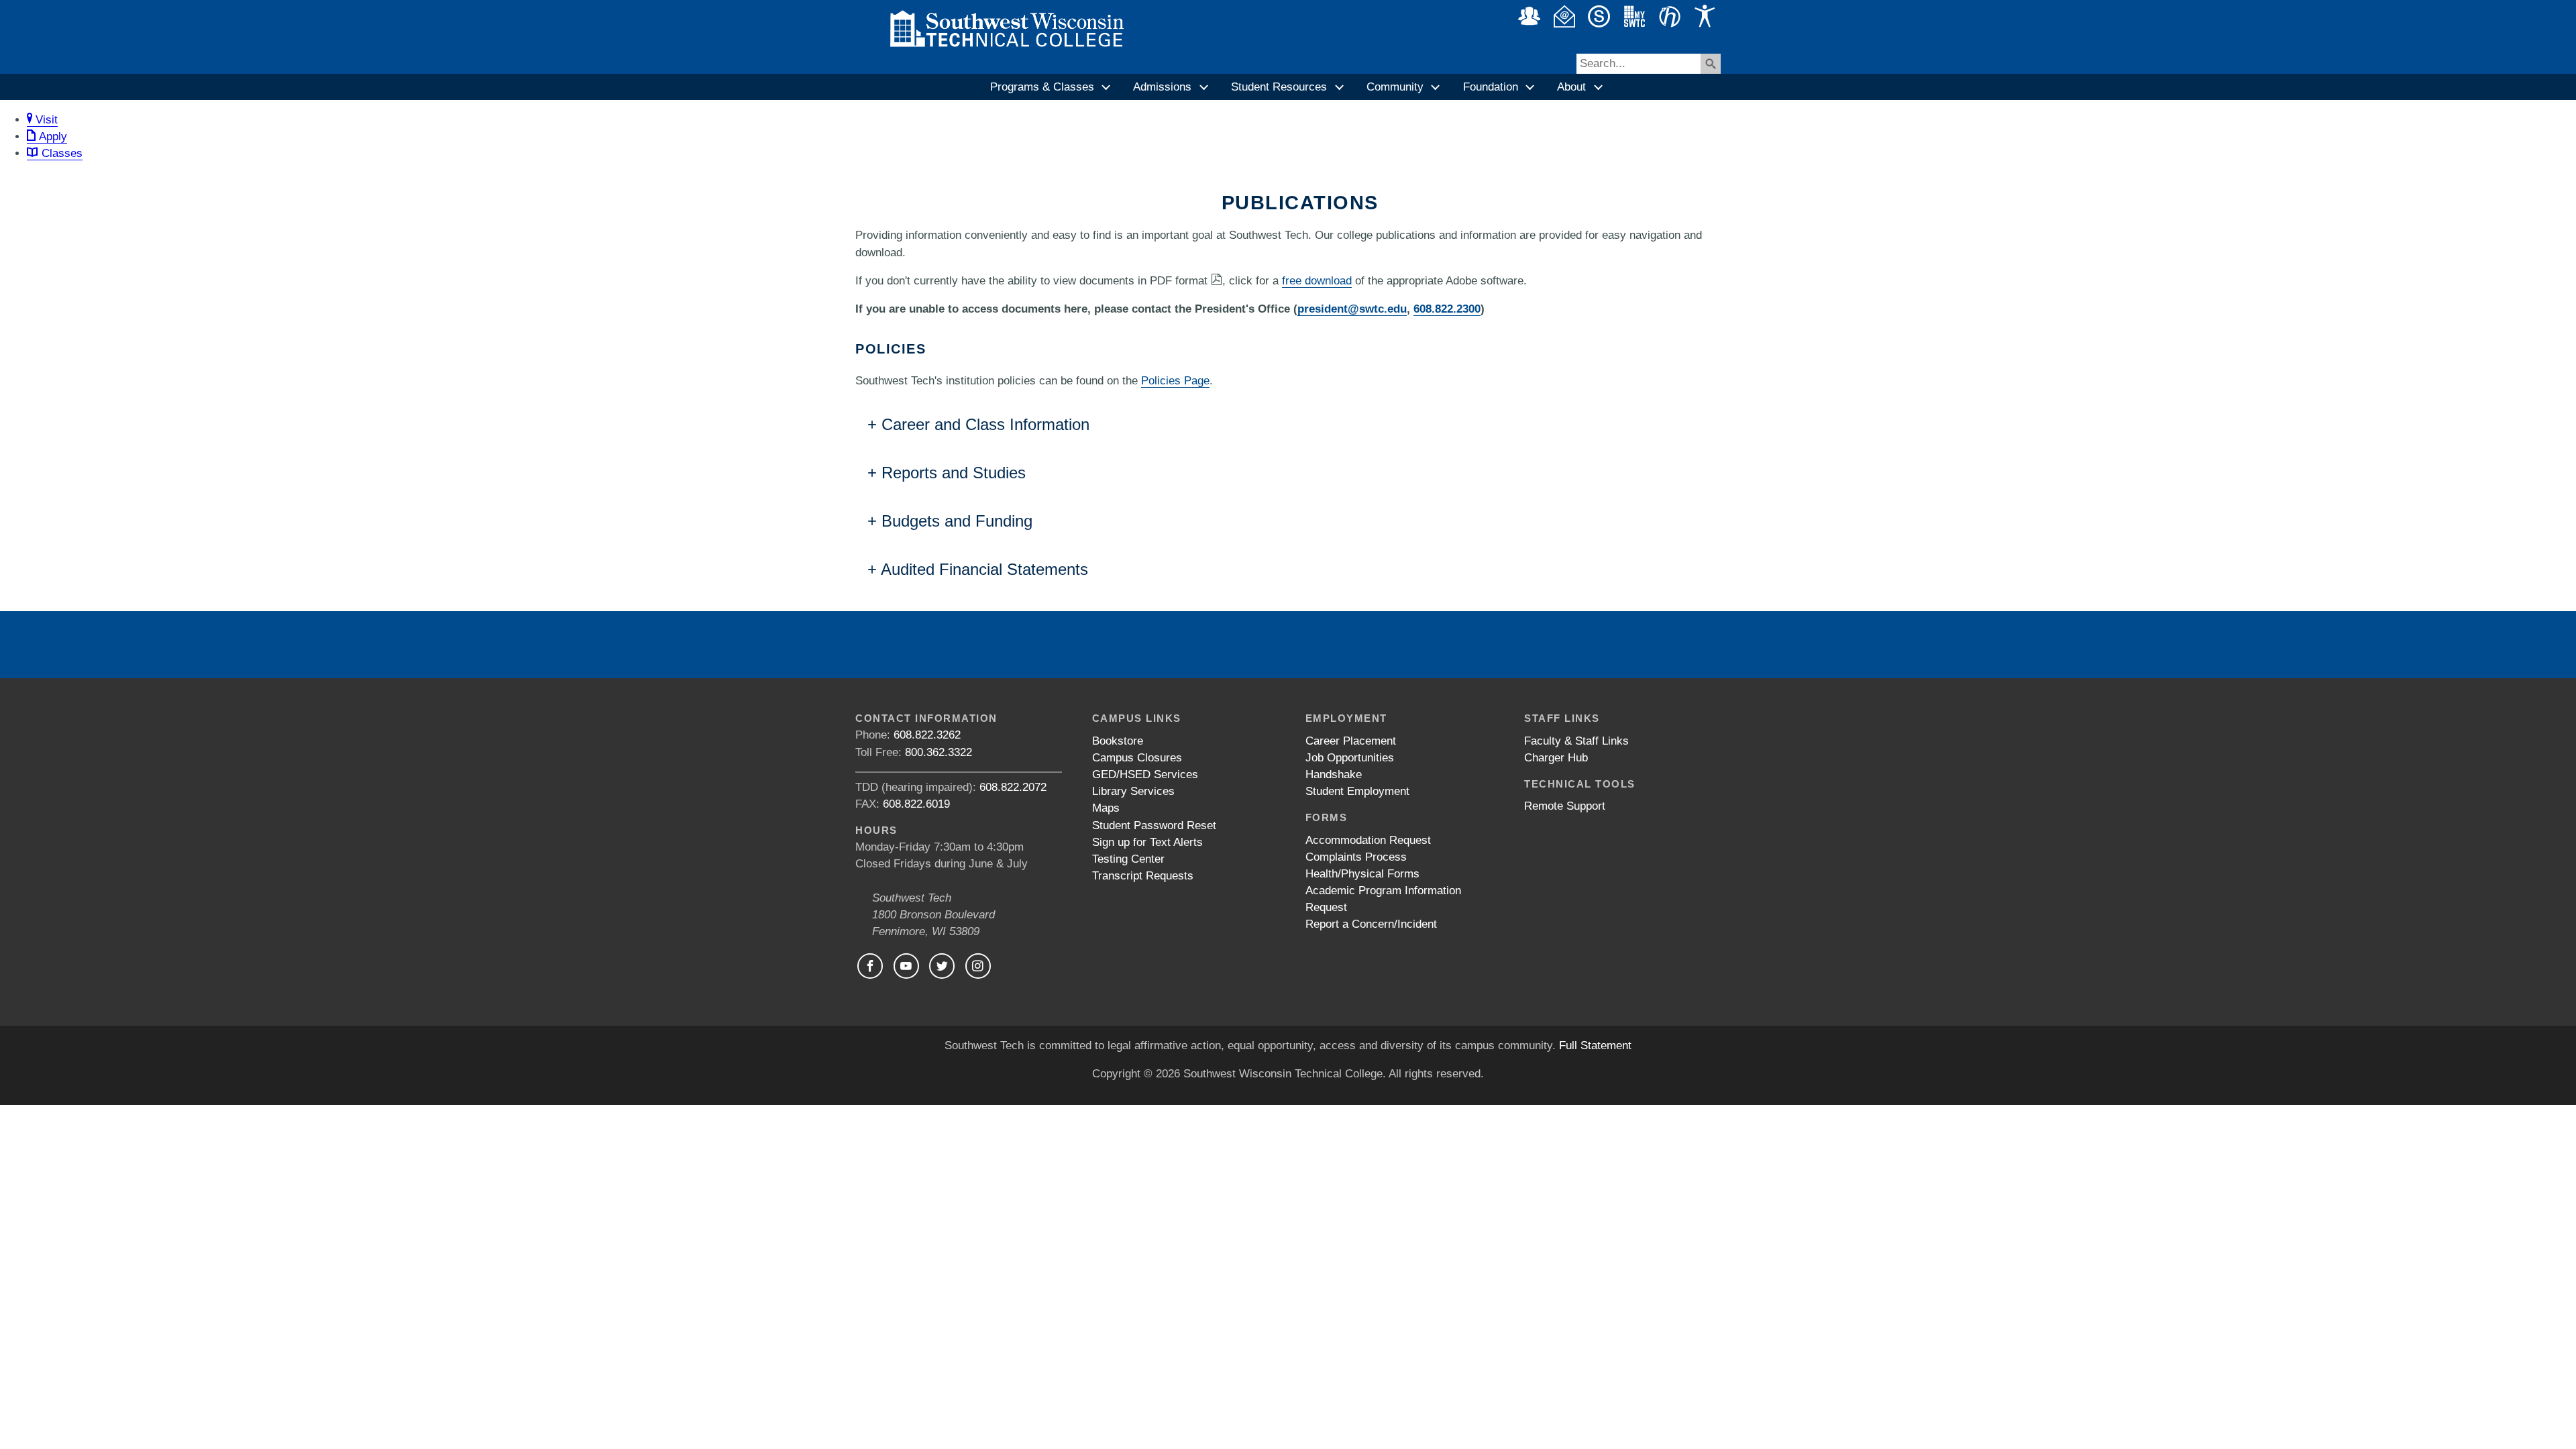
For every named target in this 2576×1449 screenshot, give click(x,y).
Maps (1106, 808)
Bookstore (1118, 741)
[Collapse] (1107, 87)
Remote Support (1565, 806)
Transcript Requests (1143, 876)
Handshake (1334, 774)
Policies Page (1175, 381)
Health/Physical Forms (1362, 874)
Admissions (1162, 87)
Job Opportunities (1350, 758)
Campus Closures (1137, 758)
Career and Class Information (985, 424)
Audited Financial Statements (984, 569)
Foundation (1491, 87)
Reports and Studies (954, 473)
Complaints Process (1356, 857)
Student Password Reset (1154, 825)
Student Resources (1279, 87)
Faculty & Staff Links (1576, 741)
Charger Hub (1556, 758)
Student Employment (1357, 791)
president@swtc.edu (1352, 309)
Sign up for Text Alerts (1147, 842)
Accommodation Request (1368, 840)
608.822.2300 (1447, 309)
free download (1317, 281)
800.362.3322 (938, 752)
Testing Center (1128, 859)
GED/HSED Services (1145, 774)
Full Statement (1595, 1045)
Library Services (1133, 791)
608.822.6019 (916, 804)
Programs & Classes (1042, 87)
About (1571, 87)
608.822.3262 (927, 735)
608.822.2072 (1013, 787)
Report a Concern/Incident (1371, 924)
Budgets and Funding (957, 521)
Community (1395, 87)
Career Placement (1351, 741)
